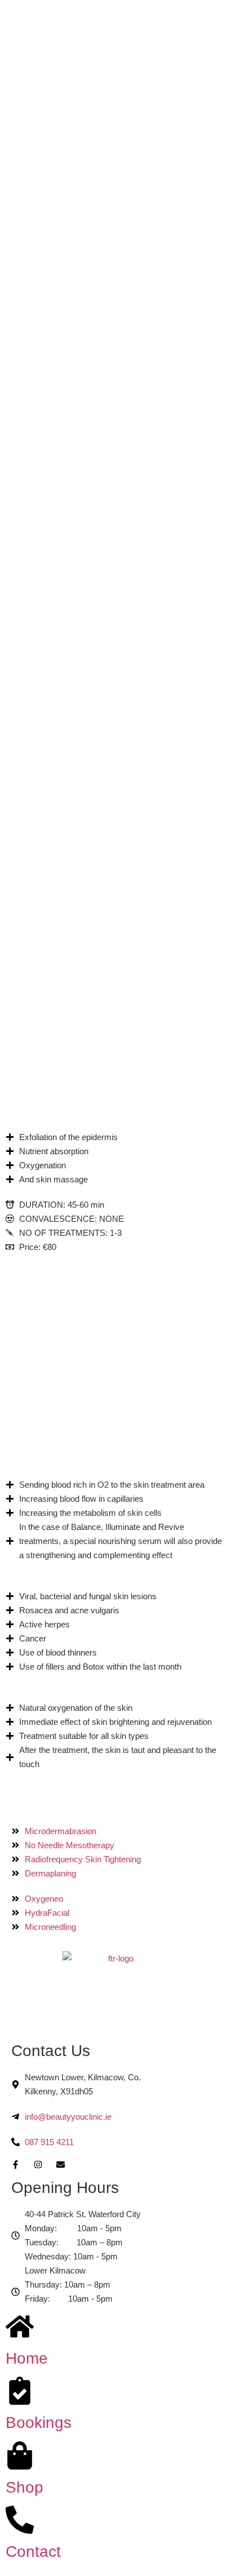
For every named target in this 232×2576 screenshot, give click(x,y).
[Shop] (20, 2455)
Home (27, 2358)
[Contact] (20, 2520)
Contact (33, 2551)
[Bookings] (20, 2391)
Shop (24, 2487)
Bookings (39, 2422)
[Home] (20, 2326)
